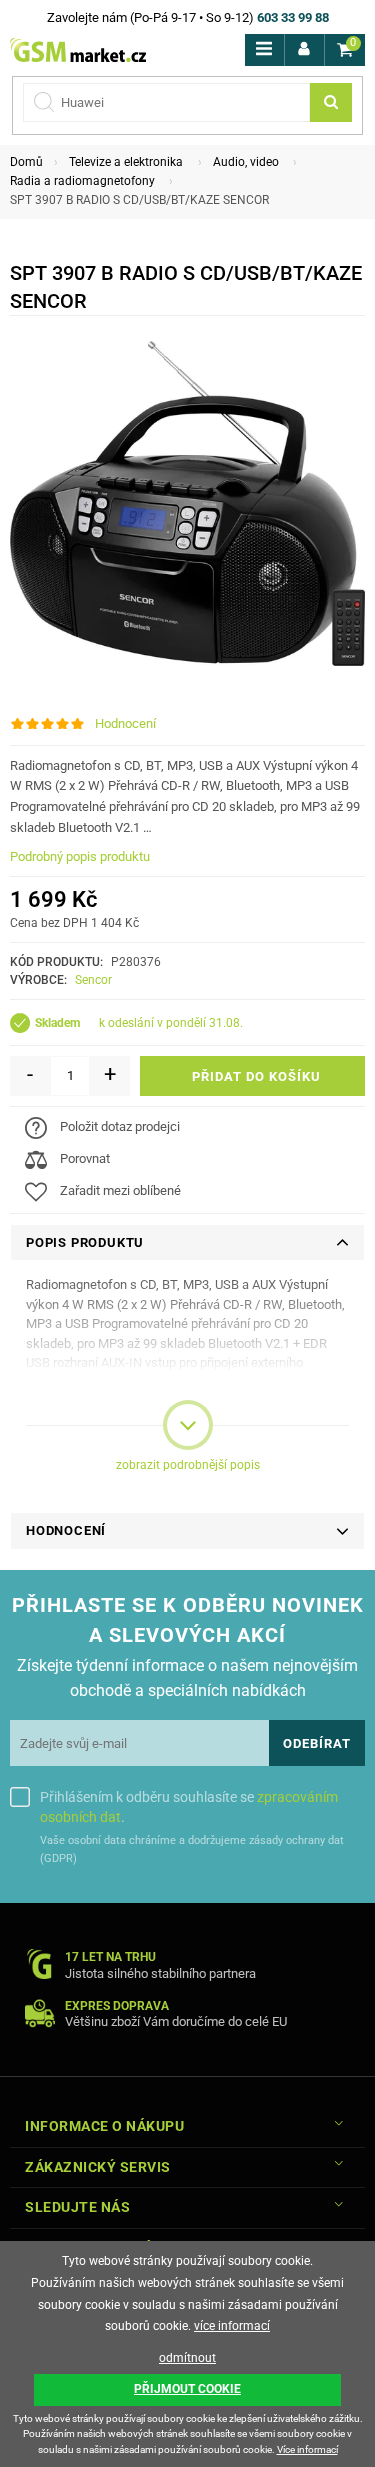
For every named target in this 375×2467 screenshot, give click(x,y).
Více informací (307, 2449)
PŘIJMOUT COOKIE (187, 2389)
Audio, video (246, 162)
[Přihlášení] (304, 50)
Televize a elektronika (126, 162)
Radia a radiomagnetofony (82, 181)
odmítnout (187, 2358)
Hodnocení (125, 723)
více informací (232, 2326)
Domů (26, 162)
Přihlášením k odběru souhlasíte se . (189, 1807)
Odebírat (317, 1743)
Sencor (93, 980)
